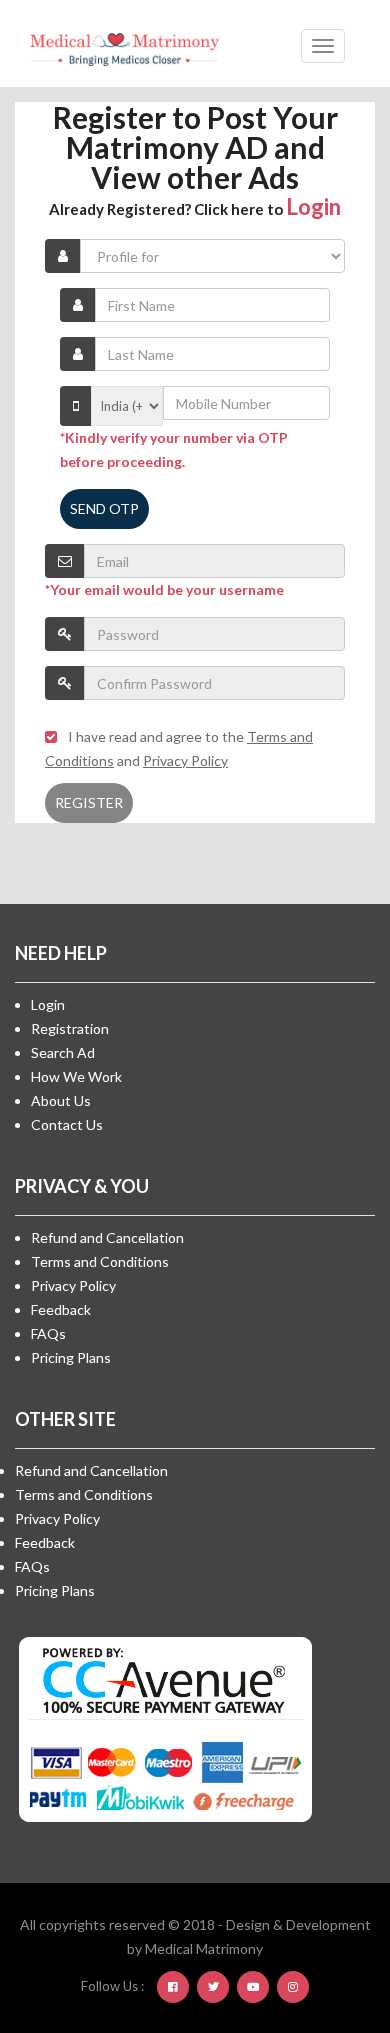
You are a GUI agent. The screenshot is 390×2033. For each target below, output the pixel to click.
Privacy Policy (73, 1285)
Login (313, 206)
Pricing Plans (71, 1357)
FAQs (48, 1333)
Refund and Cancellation (107, 1237)
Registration (70, 1028)
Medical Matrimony (204, 1948)
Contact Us (67, 1124)
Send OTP (104, 508)
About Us (61, 1100)
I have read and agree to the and (179, 748)
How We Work (76, 1076)
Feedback (61, 1309)
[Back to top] (325, 1908)
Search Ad (63, 1052)
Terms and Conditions (100, 1261)
